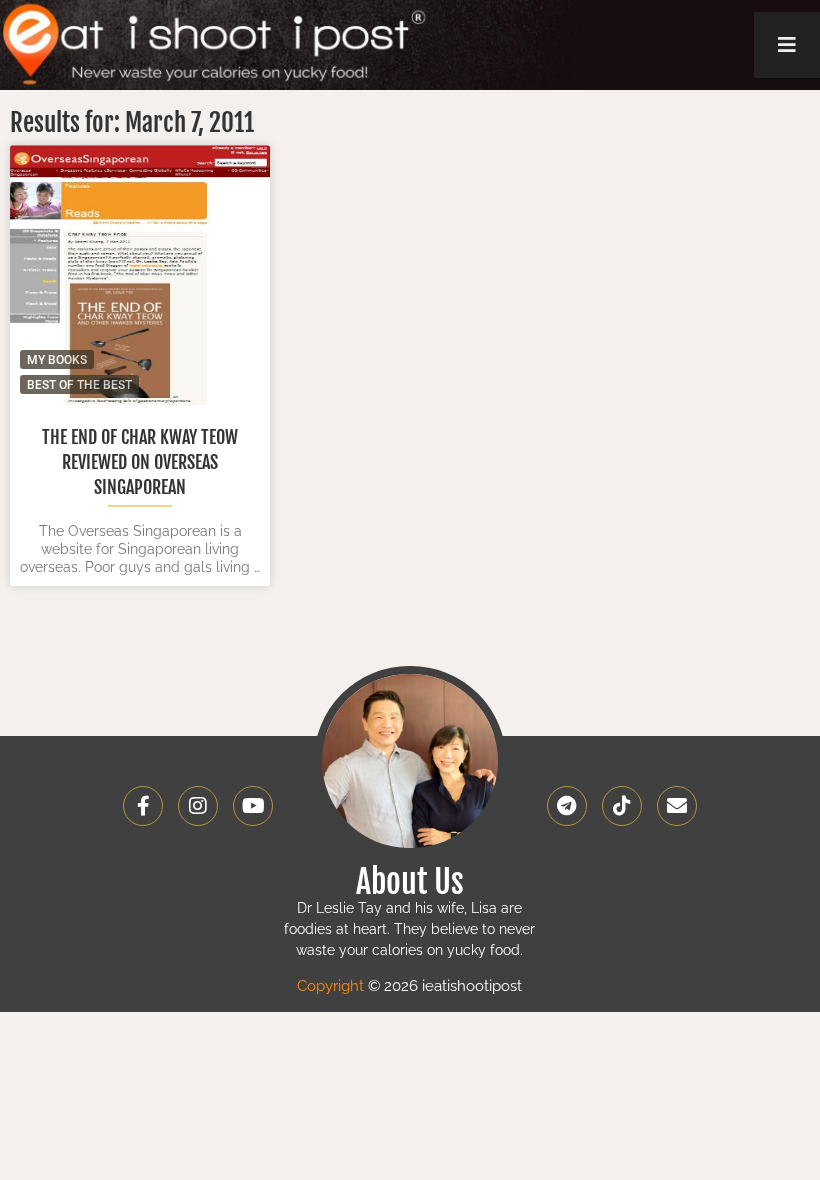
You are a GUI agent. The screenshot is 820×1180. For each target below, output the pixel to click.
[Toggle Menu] (787, 45)
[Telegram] (567, 806)
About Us (410, 882)
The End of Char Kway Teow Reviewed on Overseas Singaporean (140, 462)
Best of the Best (79, 385)
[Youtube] (253, 806)
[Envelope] (677, 806)
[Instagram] (198, 806)
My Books (57, 360)
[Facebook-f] (143, 806)
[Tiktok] (622, 806)
